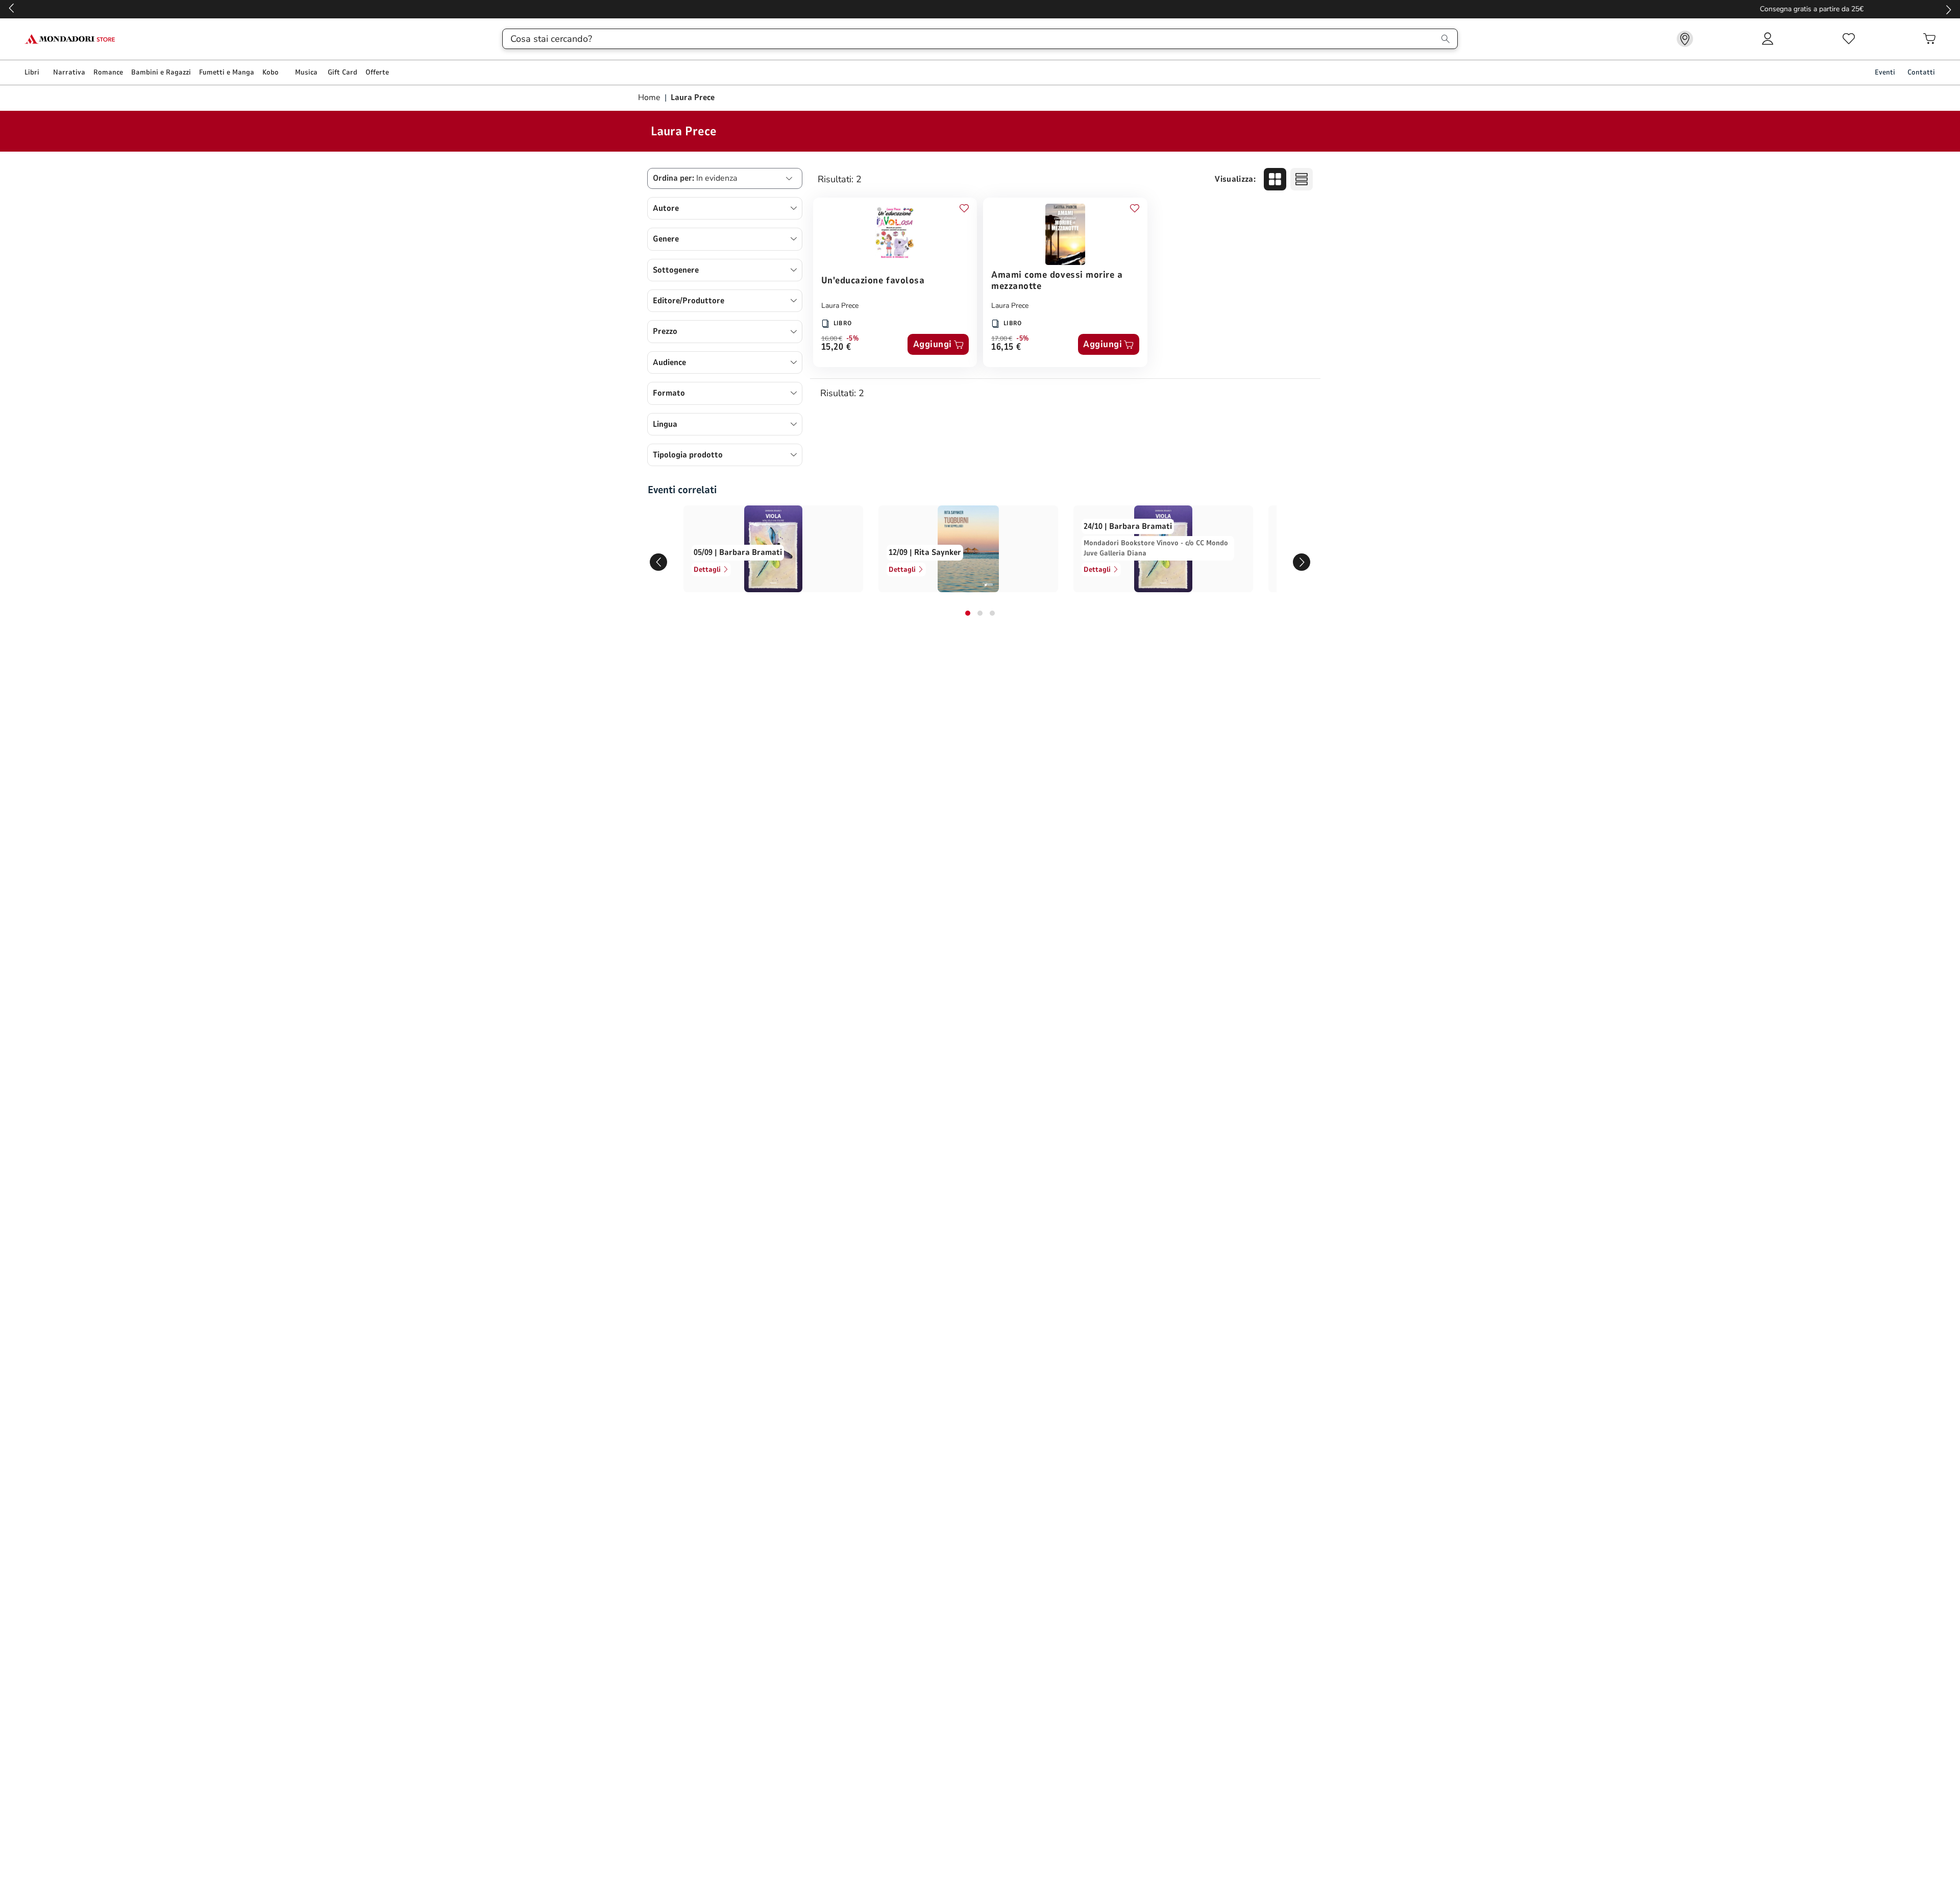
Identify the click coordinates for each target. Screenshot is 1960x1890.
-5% (853, 338)
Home (650, 98)
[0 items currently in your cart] (1929, 39)
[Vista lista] (1302, 179)
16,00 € (832, 338)
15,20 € (836, 347)
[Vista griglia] (1275, 179)
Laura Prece (840, 306)
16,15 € (1006, 347)
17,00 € (1002, 338)
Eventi (1885, 72)
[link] (1685, 39)
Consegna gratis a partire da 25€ (980, 9)
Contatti (1921, 72)
